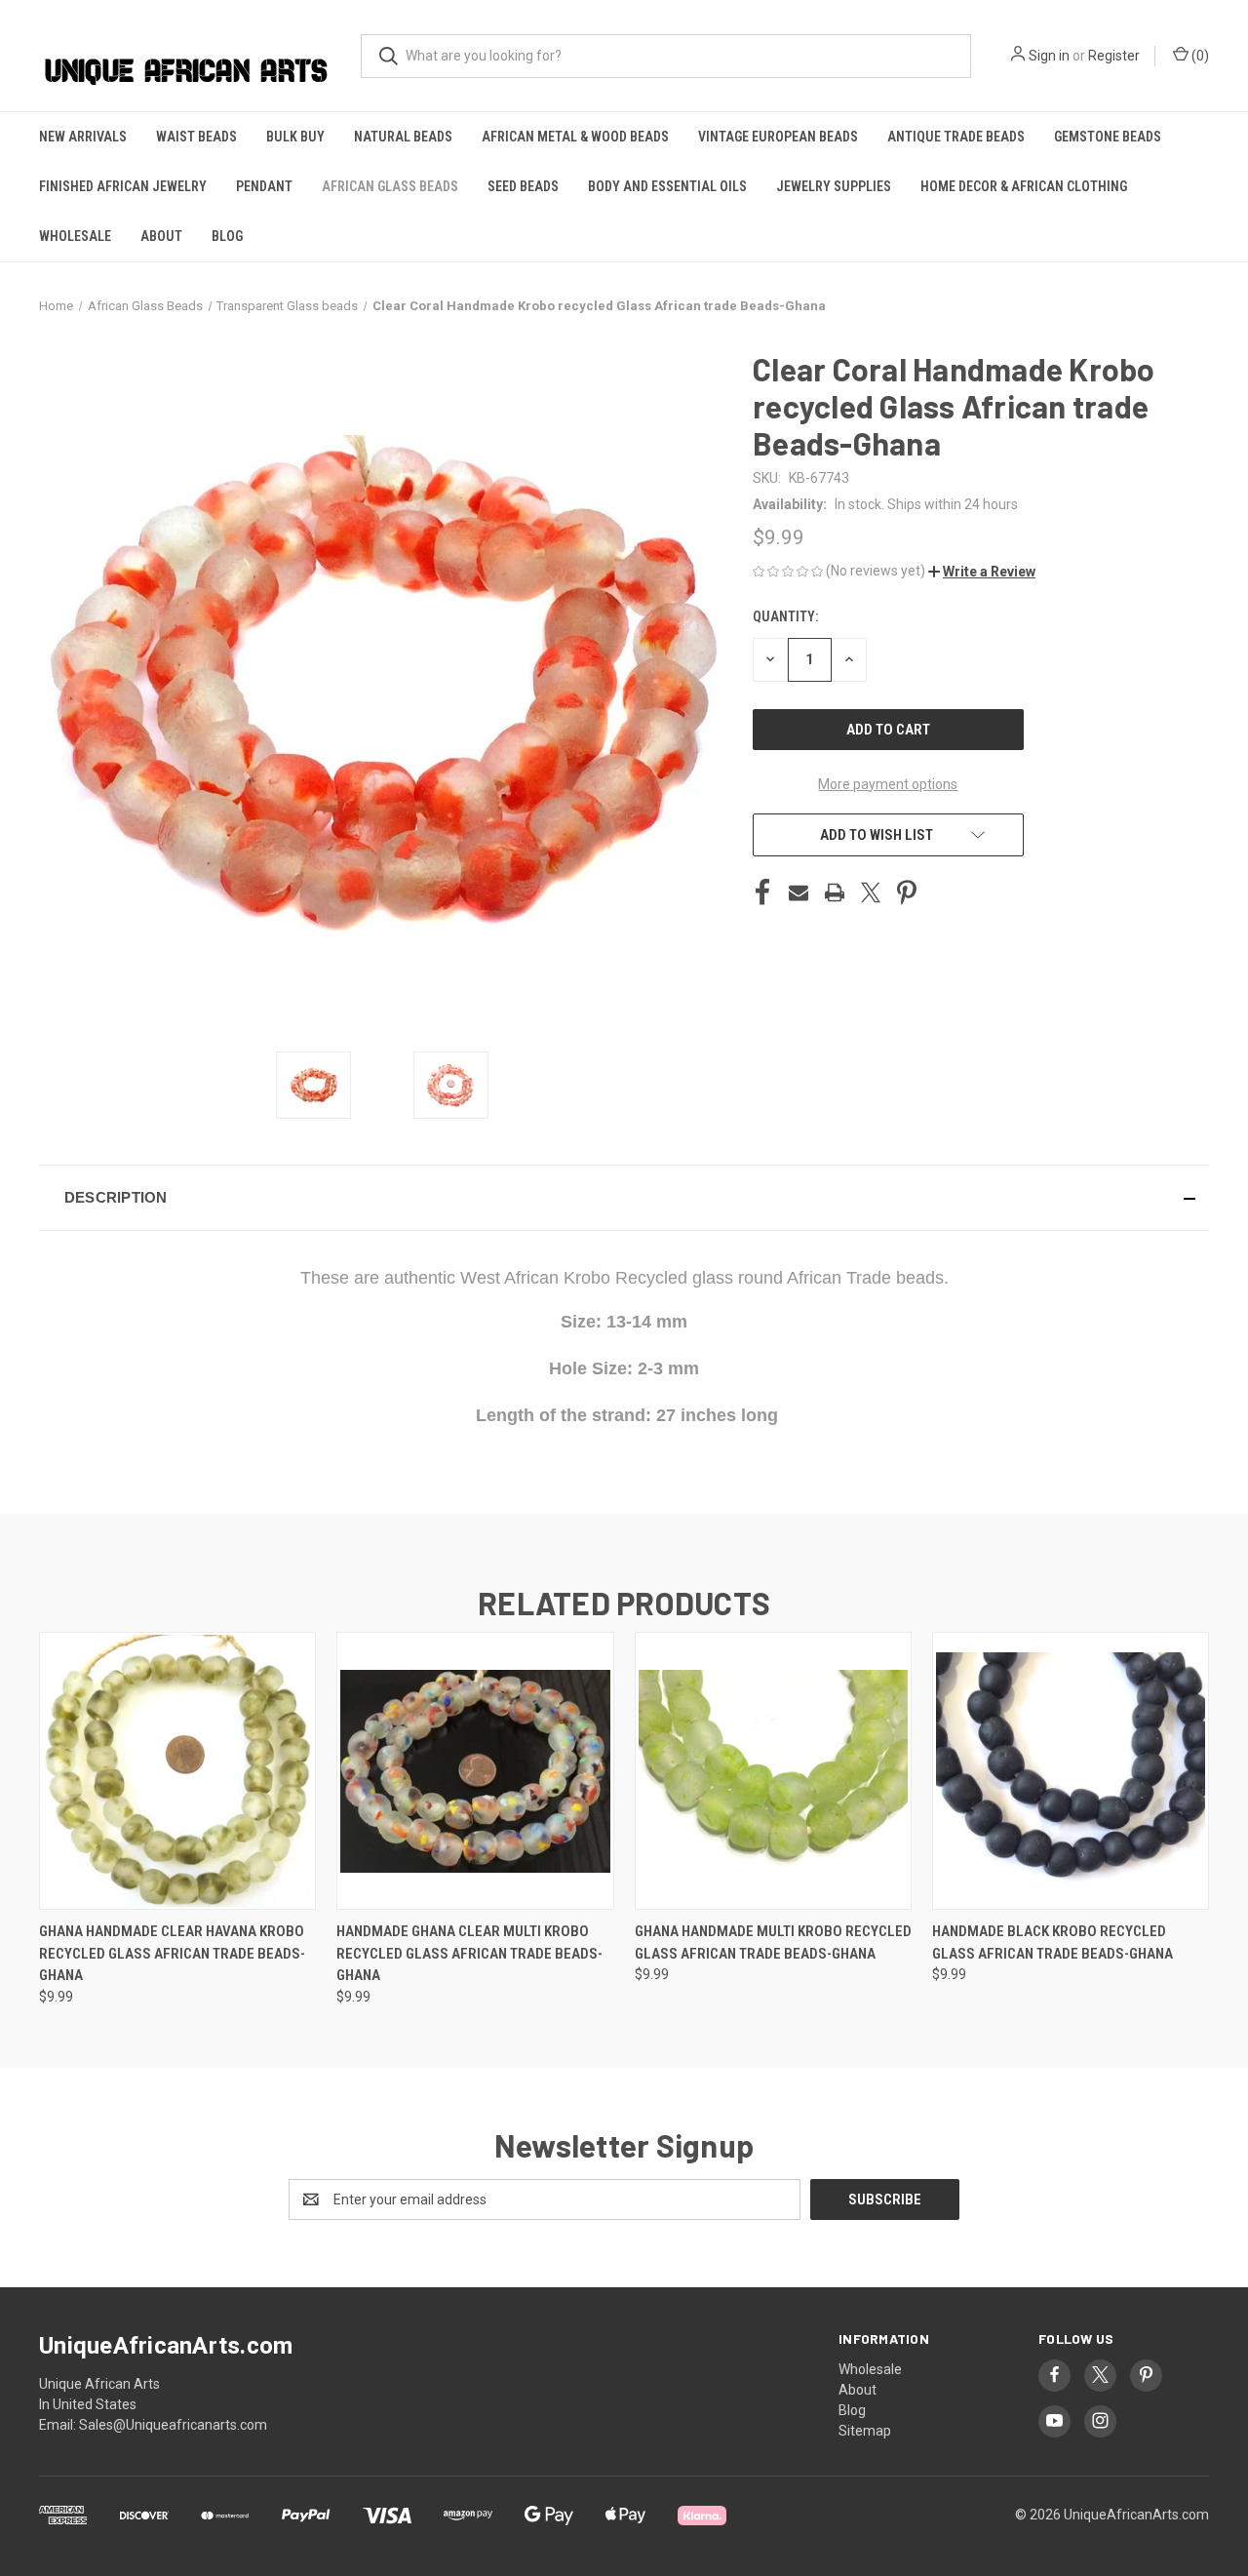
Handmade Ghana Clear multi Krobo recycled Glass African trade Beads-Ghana (469, 1953)
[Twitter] (871, 892)
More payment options (888, 784)
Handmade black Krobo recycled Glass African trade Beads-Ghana (1053, 1942)
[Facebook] (762, 892)
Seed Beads (523, 186)
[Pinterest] (907, 892)
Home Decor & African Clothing (1024, 186)
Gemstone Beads (1108, 137)
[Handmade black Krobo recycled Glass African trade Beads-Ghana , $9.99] (1071, 1771)
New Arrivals (83, 137)
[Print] (835, 892)
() (1199, 56)
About (161, 236)
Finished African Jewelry (123, 186)
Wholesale (75, 236)
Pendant (264, 186)
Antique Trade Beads (956, 137)
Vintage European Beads (778, 137)
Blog (227, 236)
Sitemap (865, 2431)
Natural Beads (403, 137)
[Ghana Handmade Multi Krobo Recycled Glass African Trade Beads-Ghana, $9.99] (773, 1771)
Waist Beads (196, 137)
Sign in (1049, 56)
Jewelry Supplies (834, 186)
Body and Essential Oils (667, 186)
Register (1114, 56)
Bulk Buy (295, 137)
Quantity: (785, 616)
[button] (982, 572)
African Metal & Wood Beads (575, 137)
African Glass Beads (390, 186)
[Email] (799, 892)
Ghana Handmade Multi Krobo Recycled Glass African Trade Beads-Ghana (773, 1942)
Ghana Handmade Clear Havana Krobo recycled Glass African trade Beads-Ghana (172, 1953)
